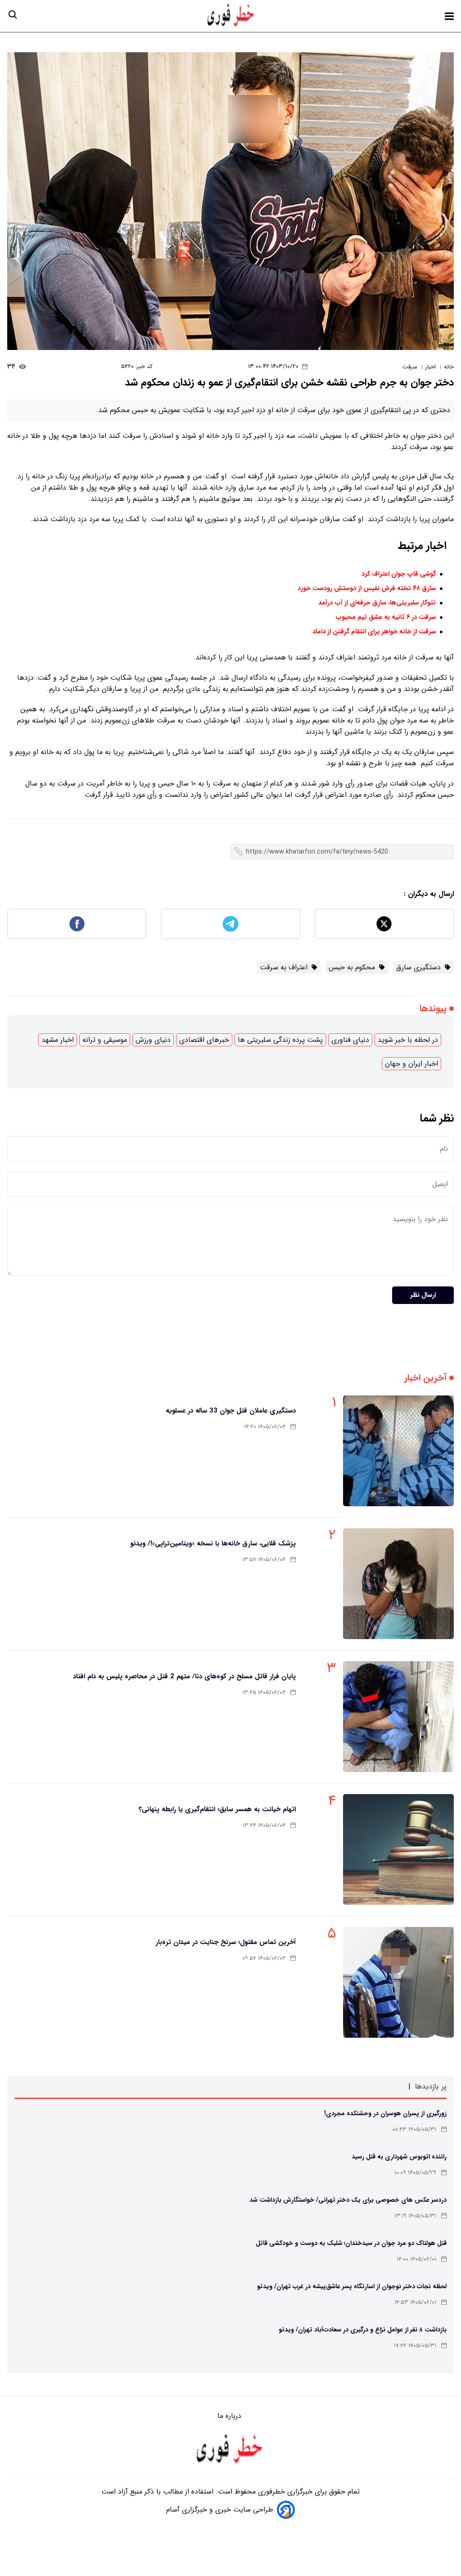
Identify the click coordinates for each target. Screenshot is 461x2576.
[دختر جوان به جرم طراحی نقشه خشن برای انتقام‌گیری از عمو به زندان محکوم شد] (230, 201)
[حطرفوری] (231, 16)
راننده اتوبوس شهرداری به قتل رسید (399, 2157)
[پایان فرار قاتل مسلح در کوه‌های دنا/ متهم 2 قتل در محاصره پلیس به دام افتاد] (398, 1717)
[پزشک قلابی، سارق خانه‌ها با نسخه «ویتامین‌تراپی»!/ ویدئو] (398, 1584)
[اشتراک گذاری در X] (384, 924)
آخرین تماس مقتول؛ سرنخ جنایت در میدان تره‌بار (226, 1942)
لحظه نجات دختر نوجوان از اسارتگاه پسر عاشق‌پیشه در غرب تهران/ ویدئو (352, 2286)
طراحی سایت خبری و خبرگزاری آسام (220, 2510)
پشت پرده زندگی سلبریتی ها (280, 1040)
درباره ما (230, 2416)
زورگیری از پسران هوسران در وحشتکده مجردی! (385, 2113)
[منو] (449, 16)
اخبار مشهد (58, 1040)
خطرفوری (270, 2492)
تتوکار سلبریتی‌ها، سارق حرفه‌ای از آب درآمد (377, 603)
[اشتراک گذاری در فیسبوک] (77, 924)
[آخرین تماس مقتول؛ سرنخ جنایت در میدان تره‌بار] (398, 1982)
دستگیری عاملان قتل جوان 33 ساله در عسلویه (231, 1411)
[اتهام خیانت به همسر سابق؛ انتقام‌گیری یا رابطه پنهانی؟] (398, 1849)
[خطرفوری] (230, 2450)
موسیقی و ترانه (105, 1040)
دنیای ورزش (153, 1040)
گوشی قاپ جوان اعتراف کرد (399, 574)
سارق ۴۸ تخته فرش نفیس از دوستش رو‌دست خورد (367, 588)
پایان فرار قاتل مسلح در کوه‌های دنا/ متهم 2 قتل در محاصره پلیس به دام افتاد (184, 1676)
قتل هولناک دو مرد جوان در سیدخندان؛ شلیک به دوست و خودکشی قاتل (351, 2243)
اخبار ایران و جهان (411, 1064)
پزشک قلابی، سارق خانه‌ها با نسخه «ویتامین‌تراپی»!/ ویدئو (213, 1544)
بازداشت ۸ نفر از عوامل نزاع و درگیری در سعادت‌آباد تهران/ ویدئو (363, 2330)
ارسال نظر (423, 1295)
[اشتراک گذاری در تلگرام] (230, 924)
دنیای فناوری (350, 1040)
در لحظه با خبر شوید (408, 1040)
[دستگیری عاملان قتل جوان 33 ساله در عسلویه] (398, 1451)
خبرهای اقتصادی (204, 1040)
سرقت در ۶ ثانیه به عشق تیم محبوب (386, 617)
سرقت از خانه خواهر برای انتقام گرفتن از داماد (374, 632)
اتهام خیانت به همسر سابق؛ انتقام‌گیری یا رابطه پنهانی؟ (217, 1809)
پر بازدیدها (431, 2087)
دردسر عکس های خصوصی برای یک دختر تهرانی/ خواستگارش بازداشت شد (348, 2200)
